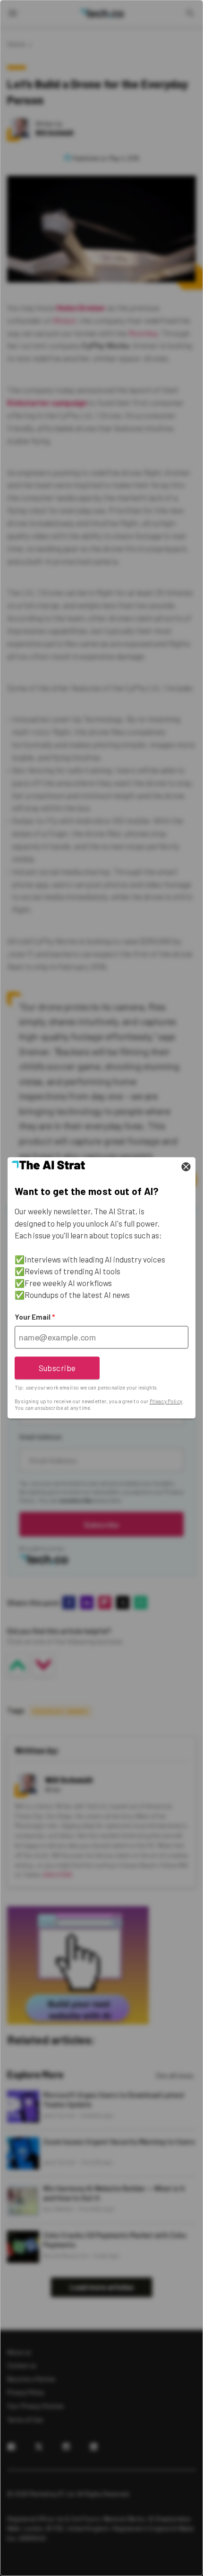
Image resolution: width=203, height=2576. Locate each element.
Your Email (35, 1317)
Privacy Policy (166, 1401)
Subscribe (57, 1368)
